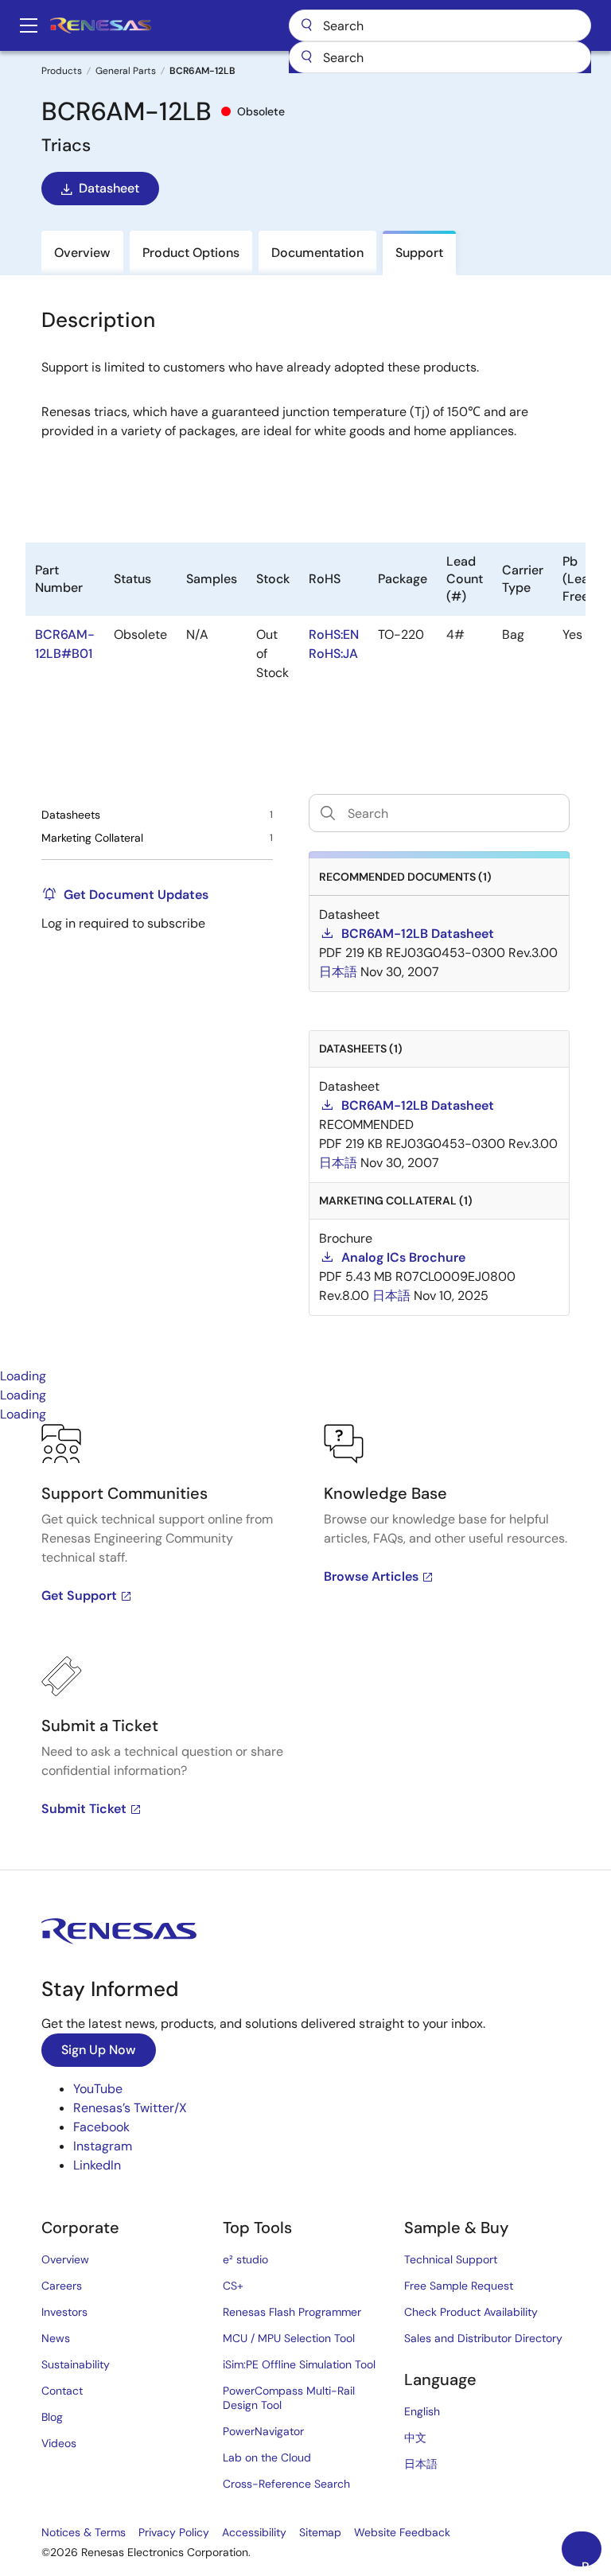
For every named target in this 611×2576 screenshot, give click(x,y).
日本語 (421, 2464)
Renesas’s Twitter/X (130, 2108)
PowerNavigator (263, 2431)
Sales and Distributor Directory (483, 2338)
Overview (65, 2259)
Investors (64, 2312)
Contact (62, 2391)
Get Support (79, 1595)
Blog (52, 2417)
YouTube (98, 2089)
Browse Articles (371, 1576)
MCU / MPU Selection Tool (289, 2338)
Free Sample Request (459, 2286)
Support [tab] (419, 253)
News (56, 2338)
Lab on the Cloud (267, 2457)
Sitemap (320, 2532)
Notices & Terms (84, 2532)
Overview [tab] (82, 253)
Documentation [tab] (317, 253)
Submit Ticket (84, 1809)
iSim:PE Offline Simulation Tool (299, 2364)
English (422, 2411)
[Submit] (306, 57)
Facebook (101, 2127)
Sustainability (76, 2364)
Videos (59, 2443)
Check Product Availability (471, 2312)
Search (440, 25)
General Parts (126, 71)
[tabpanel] (305, 1647)
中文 (415, 2438)
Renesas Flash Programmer (292, 2312)
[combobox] (440, 57)
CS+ (233, 2286)
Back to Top (592, 2562)
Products (62, 71)
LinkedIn (97, 2165)
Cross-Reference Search (286, 2484)
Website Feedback (402, 2532)
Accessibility (254, 2532)
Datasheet (109, 188)
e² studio (245, 2259)
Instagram (103, 2146)
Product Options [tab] (191, 253)
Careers (62, 2286)
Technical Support (451, 2259)
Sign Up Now (99, 2050)
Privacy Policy (174, 2532)
